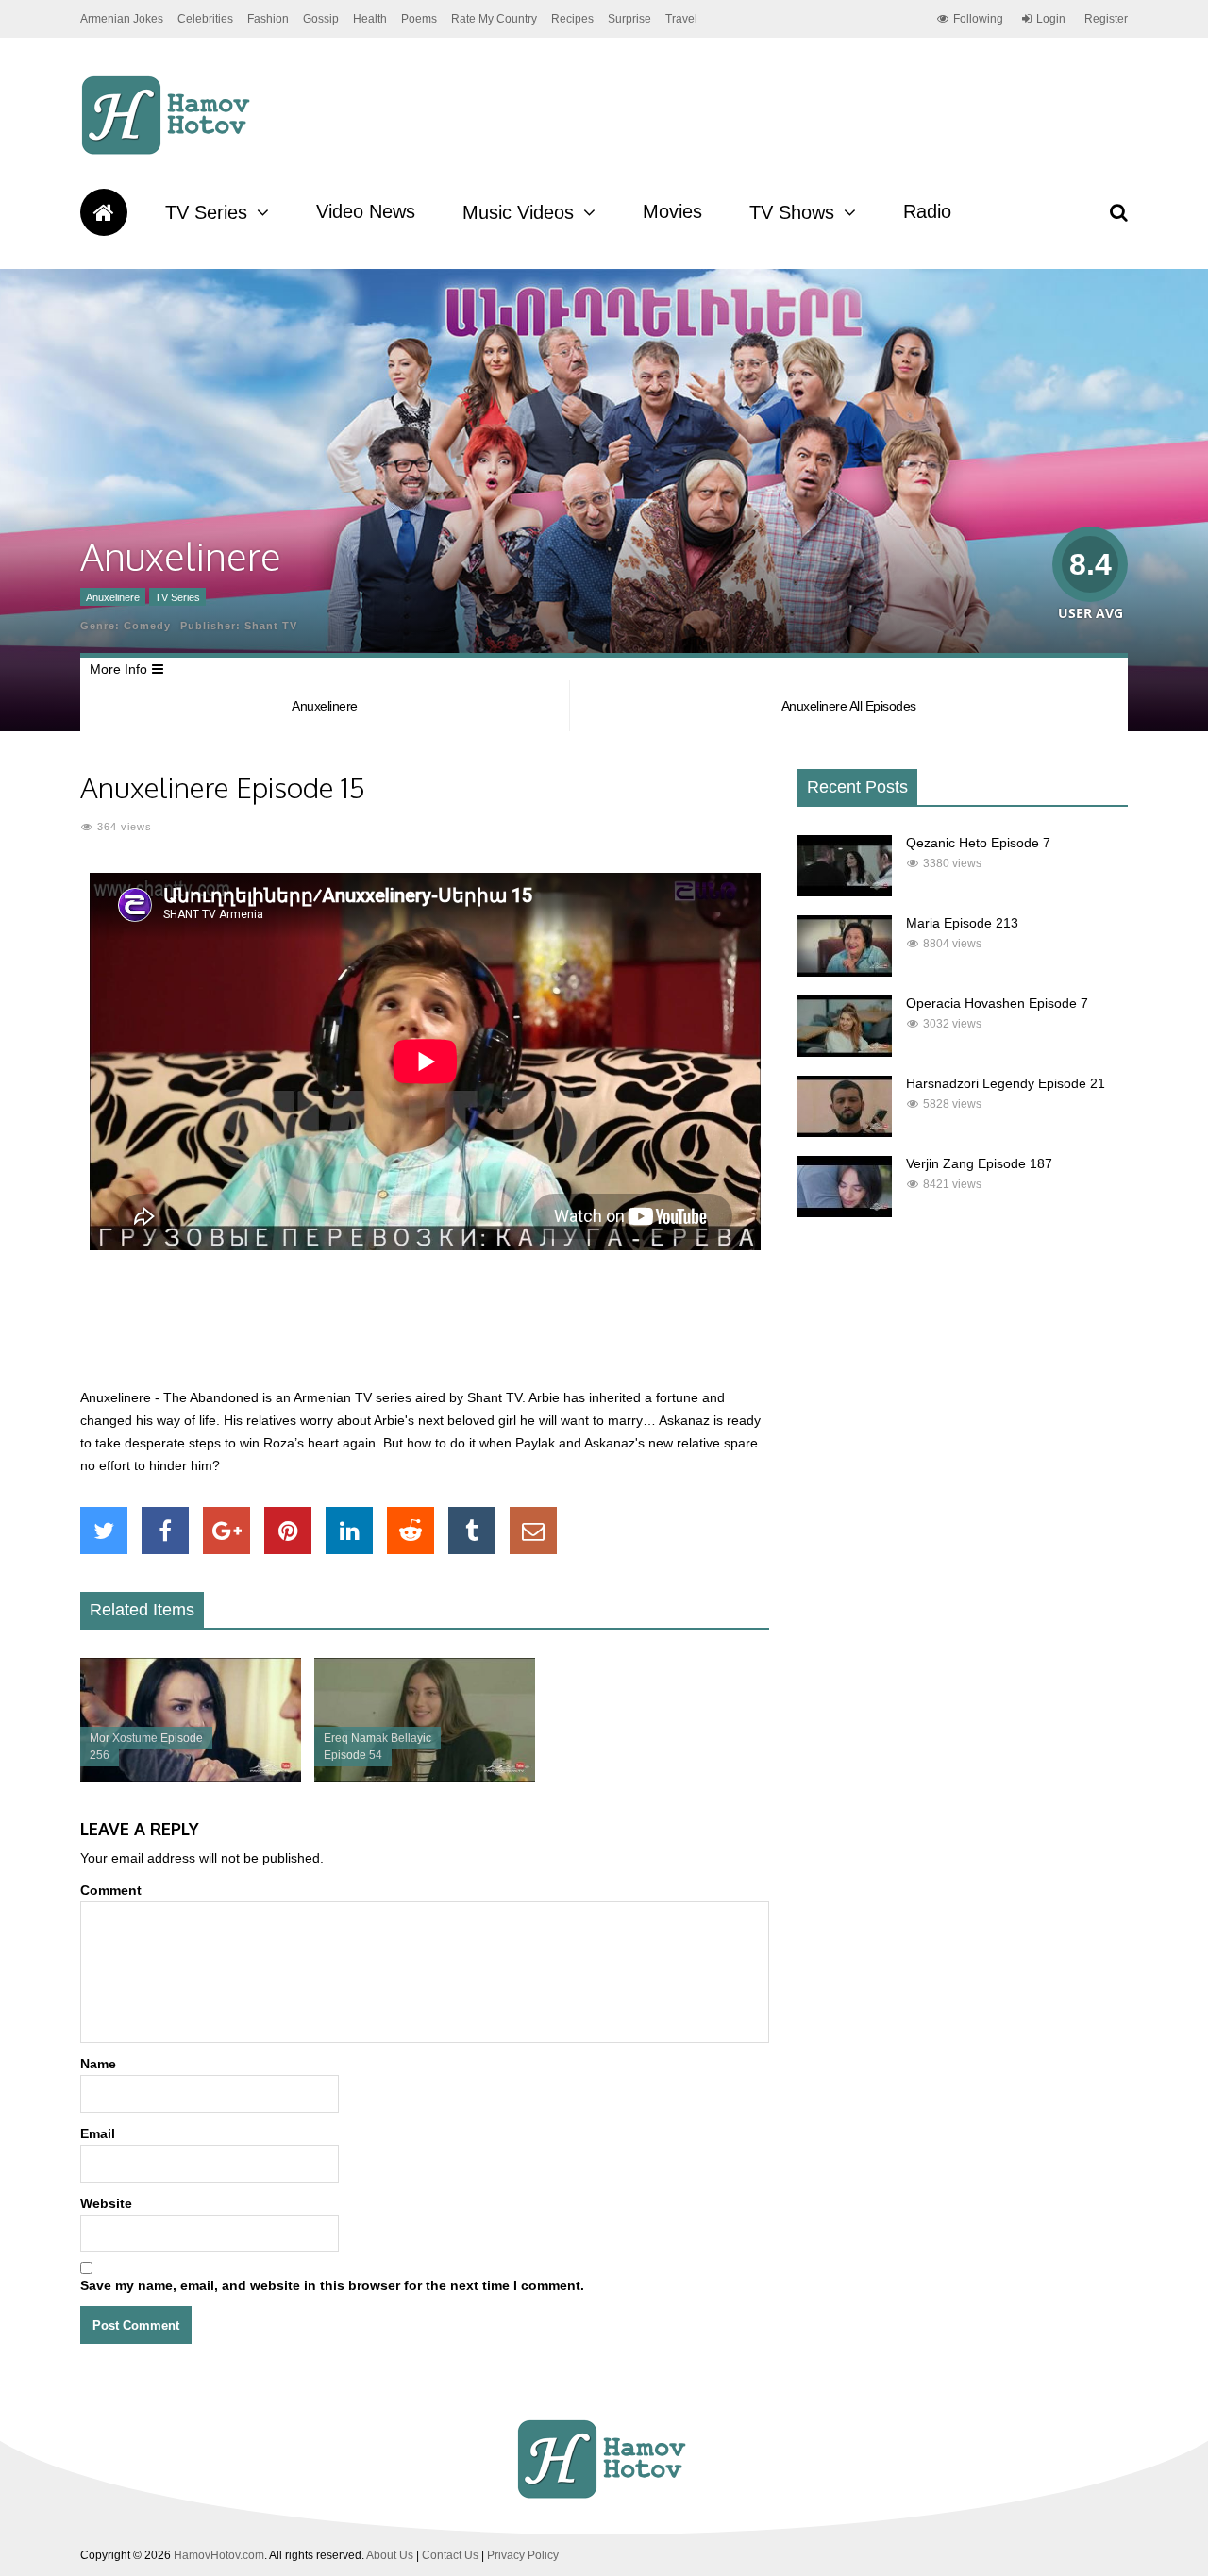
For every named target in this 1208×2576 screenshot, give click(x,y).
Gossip (321, 19)
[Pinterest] (288, 1531)
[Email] (533, 1531)
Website (106, 2203)
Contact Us (450, 2555)
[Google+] (226, 1531)
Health (370, 19)
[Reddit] (411, 1531)
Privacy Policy (523, 2555)
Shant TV (271, 626)
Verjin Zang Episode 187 (979, 1163)
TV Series (206, 212)
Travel (681, 19)
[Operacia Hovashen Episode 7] (845, 1052)
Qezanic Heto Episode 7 (978, 843)
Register (1106, 19)
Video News (366, 211)
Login (1051, 19)
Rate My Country (494, 19)
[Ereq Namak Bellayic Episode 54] (425, 1778)
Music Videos (518, 212)
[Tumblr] (472, 1531)
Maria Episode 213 (962, 923)
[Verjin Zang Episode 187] (845, 1213)
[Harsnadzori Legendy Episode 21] (845, 1132)
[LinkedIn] (349, 1531)
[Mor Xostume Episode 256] (191, 1778)
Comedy (147, 626)
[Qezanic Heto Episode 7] (845, 892)
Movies (672, 211)
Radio (927, 211)
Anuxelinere (113, 597)
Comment (111, 1890)
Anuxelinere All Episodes (849, 706)
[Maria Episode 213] (845, 972)
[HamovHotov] (168, 152)
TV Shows (792, 212)
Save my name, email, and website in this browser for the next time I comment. (332, 2285)
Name (98, 2064)
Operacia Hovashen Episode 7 (997, 1003)
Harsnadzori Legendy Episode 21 (1006, 1083)
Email (98, 2133)
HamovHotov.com (219, 2555)
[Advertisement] (425, 1330)
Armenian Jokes (122, 19)
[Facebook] (165, 1531)
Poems (419, 19)
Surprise (629, 19)
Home (104, 212)
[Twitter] (104, 1531)
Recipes (572, 19)
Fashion (268, 19)
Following (978, 19)
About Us (390, 2555)
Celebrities (205, 19)
